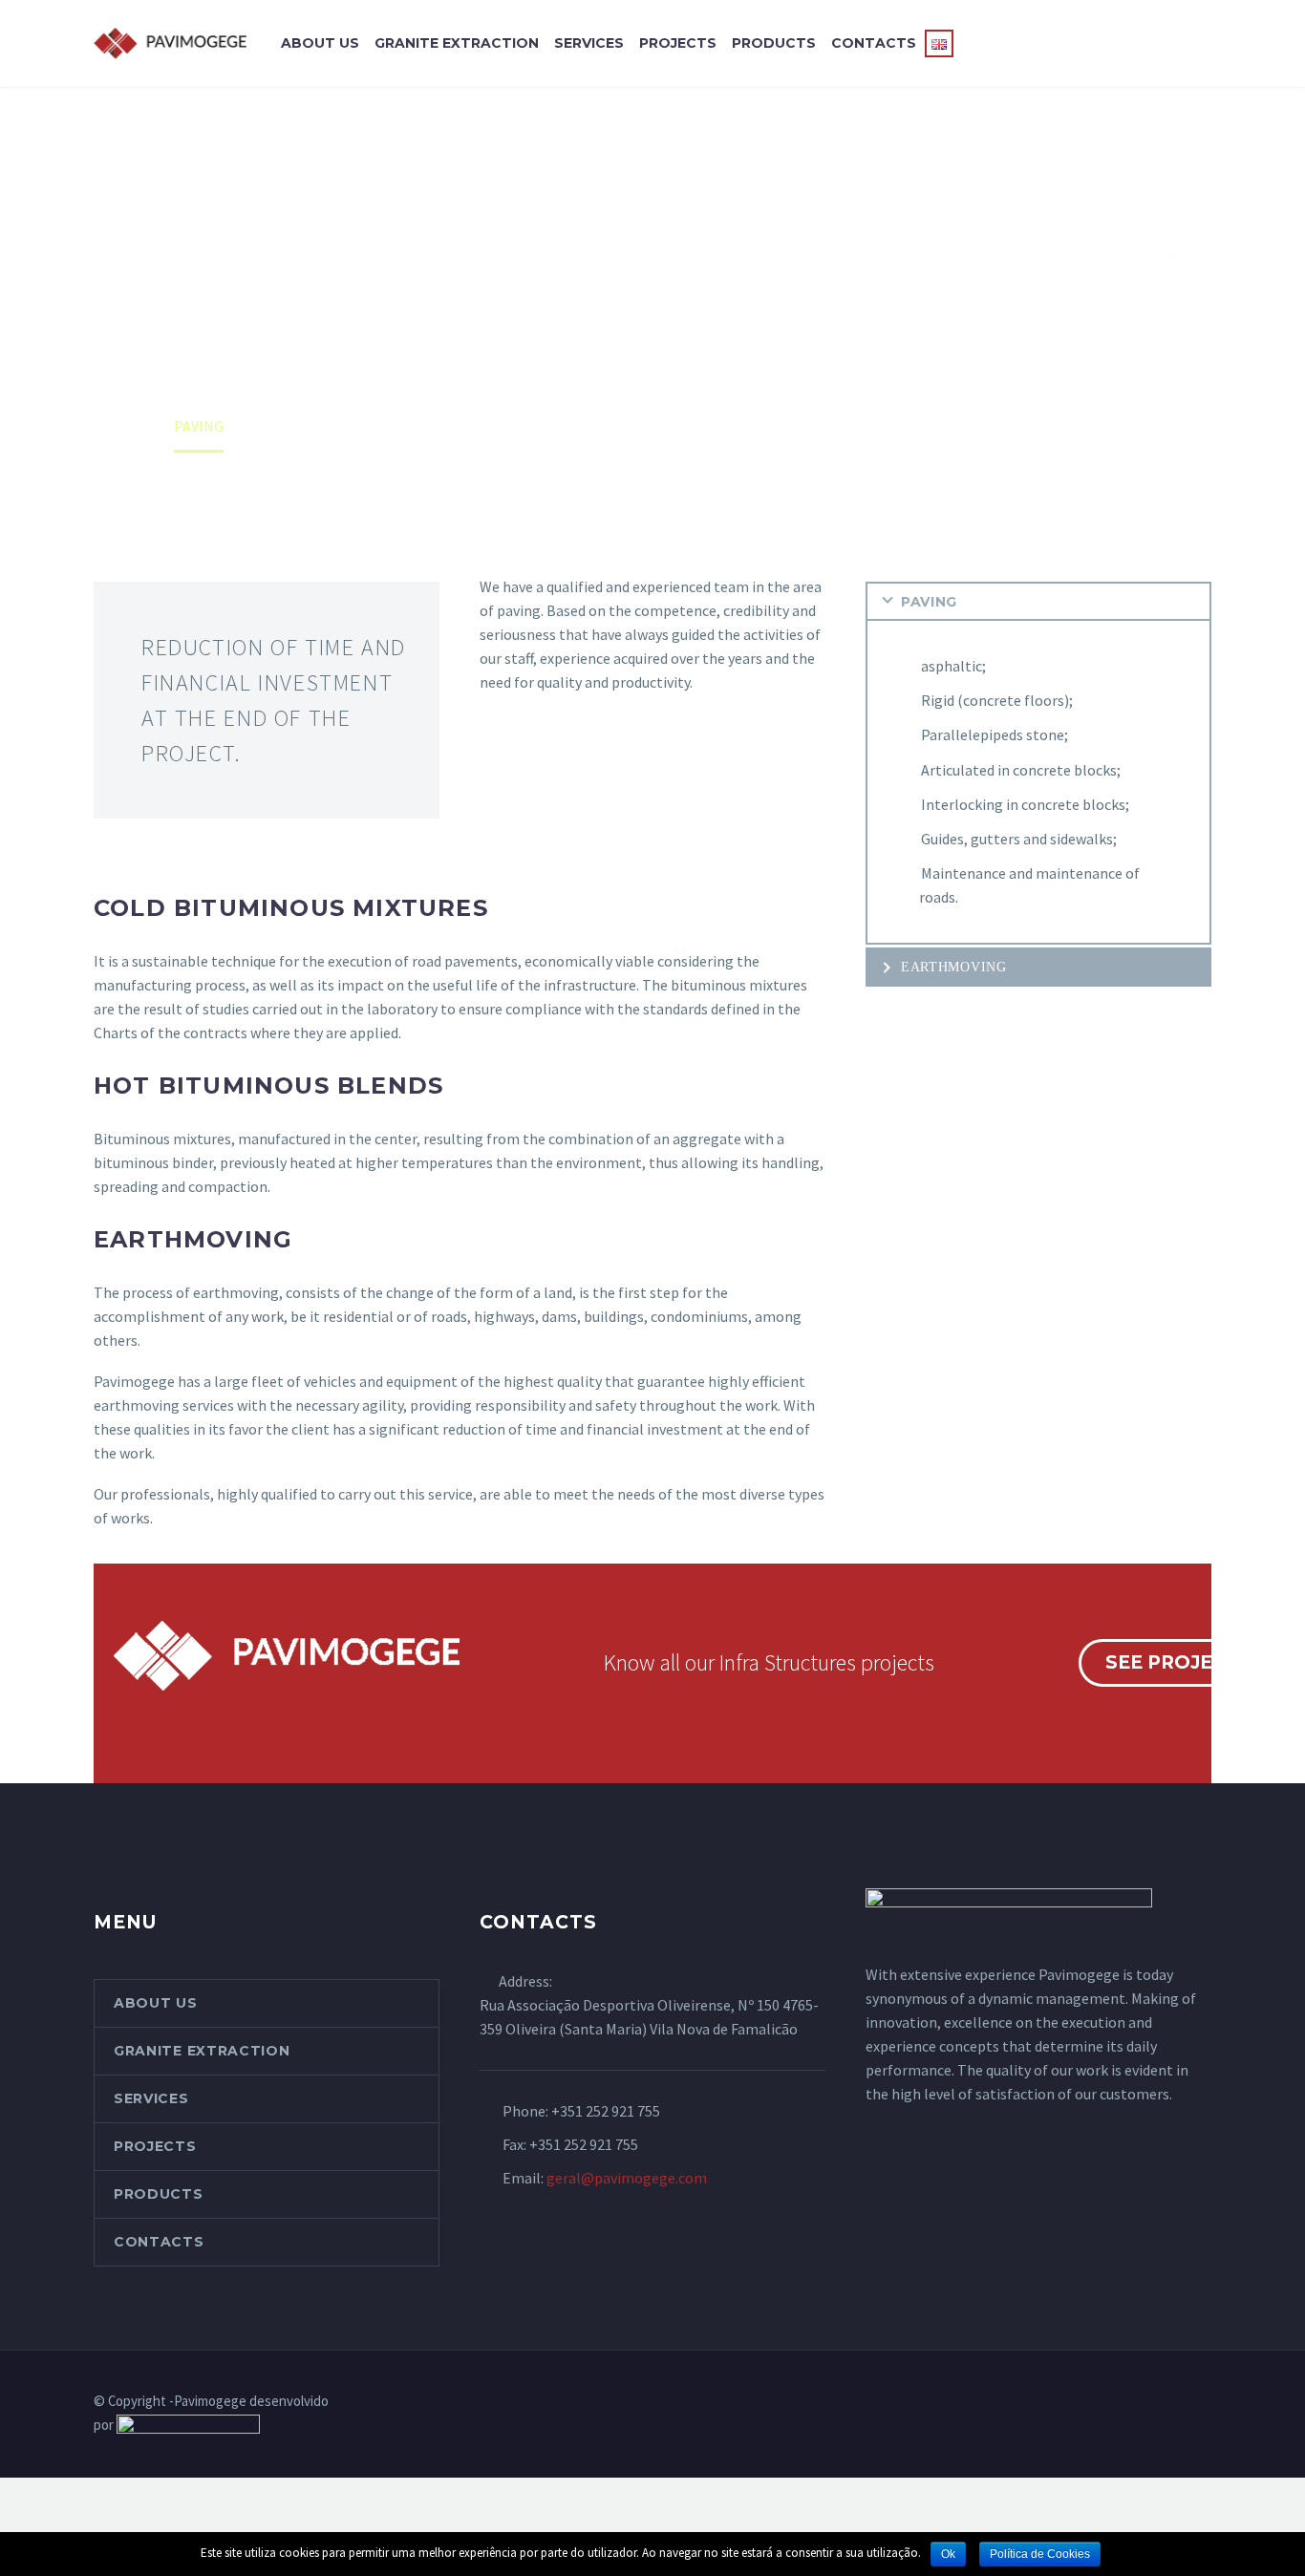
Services (589, 43)
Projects (678, 43)
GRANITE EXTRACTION (457, 43)
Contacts (874, 43)
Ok (948, 2554)
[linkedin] (1206, 2402)
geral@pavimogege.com (627, 2178)
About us (320, 43)
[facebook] (1181, 2402)
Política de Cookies (1040, 2554)
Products (774, 43)
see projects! (1181, 1662)
